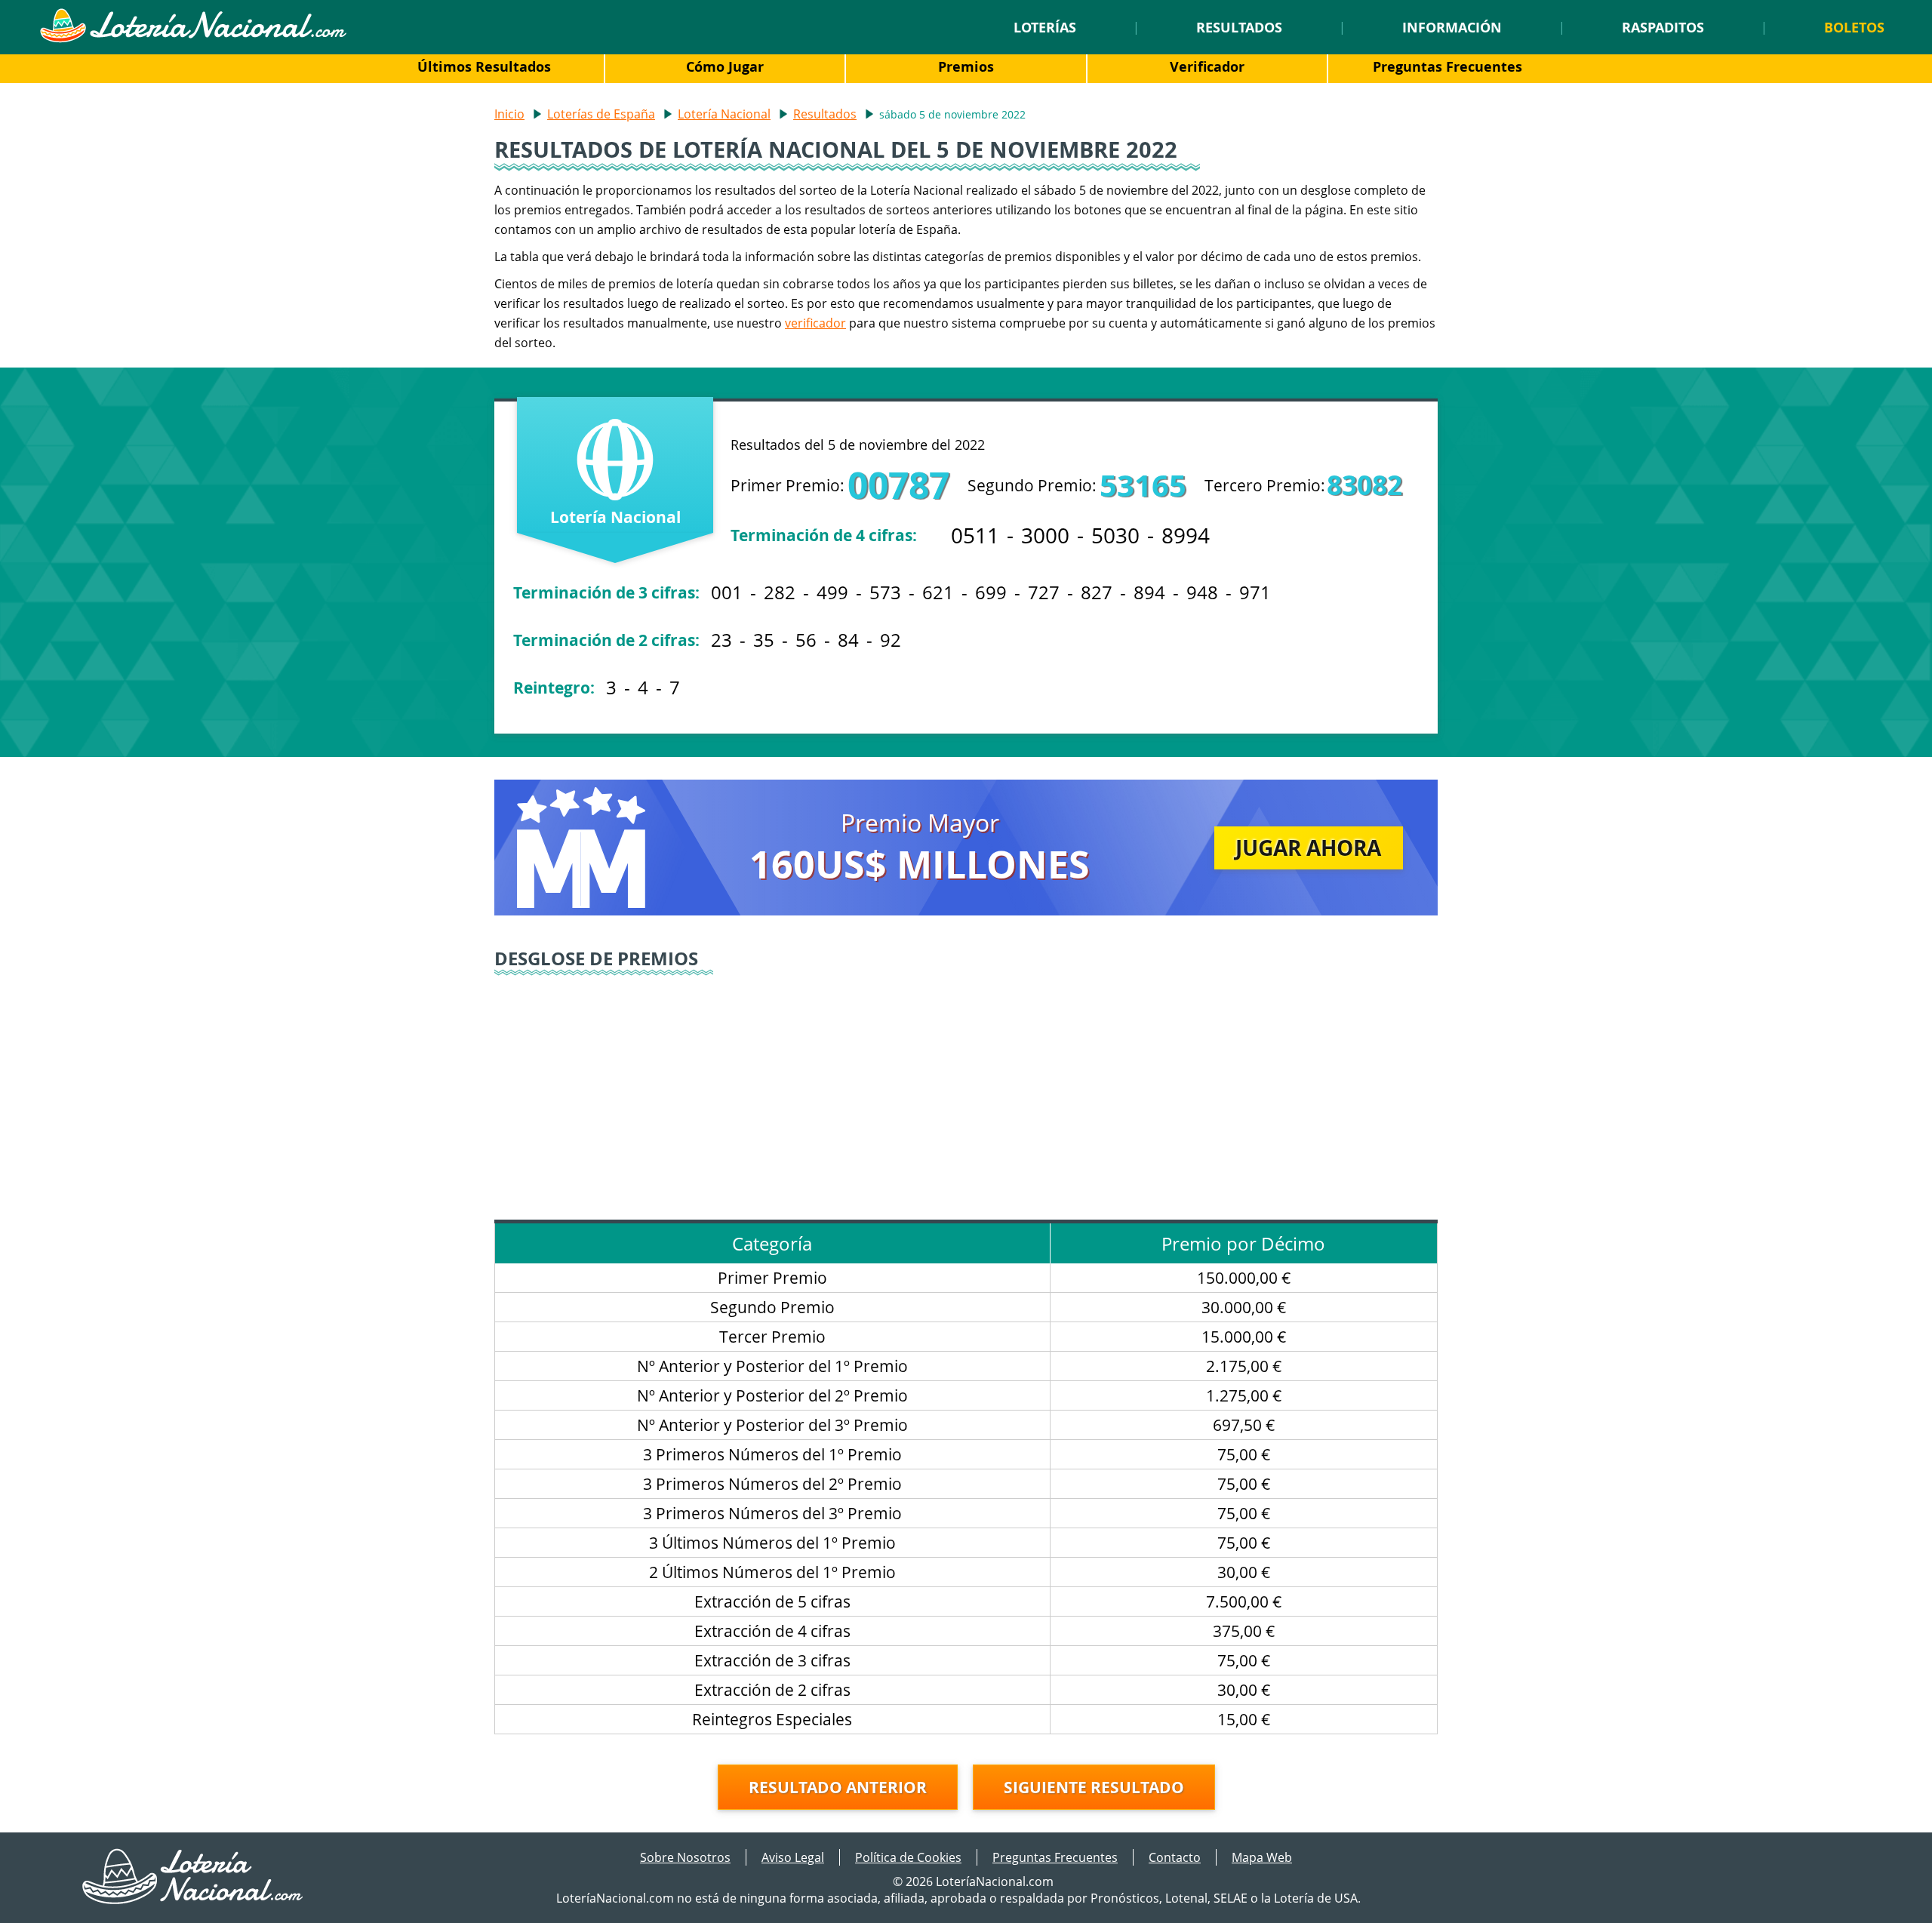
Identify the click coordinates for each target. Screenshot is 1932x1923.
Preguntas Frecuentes (1447, 66)
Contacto (1175, 1857)
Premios (966, 66)
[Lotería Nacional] (194, 1900)
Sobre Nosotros (685, 1857)
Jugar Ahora (1308, 848)
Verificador (1207, 66)
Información (1452, 27)
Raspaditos (1663, 27)
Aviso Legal (793, 1857)
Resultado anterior (838, 1787)
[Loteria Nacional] (193, 38)
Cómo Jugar (725, 66)
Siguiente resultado (1094, 1787)
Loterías (1045, 27)
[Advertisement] (966, 1091)
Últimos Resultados (484, 66)
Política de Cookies (908, 1857)
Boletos (1854, 27)
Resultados (1239, 27)
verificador (815, 323)
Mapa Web (1262, 1857)
